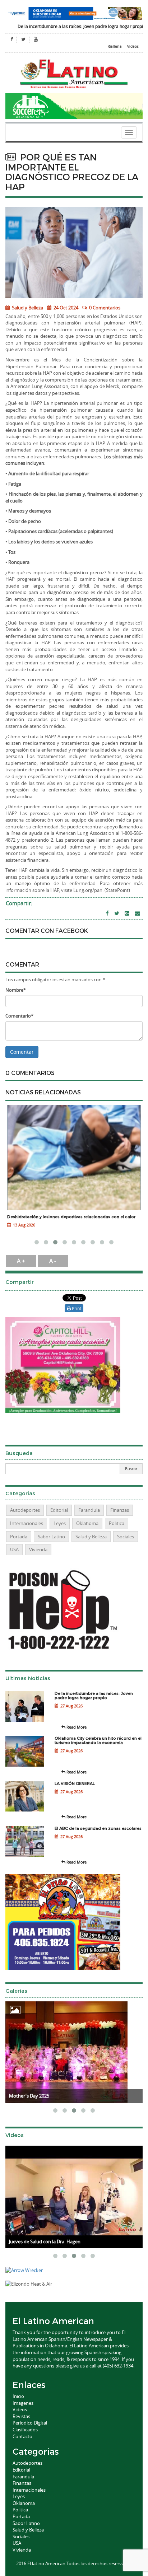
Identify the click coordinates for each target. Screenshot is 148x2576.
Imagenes (23, 2403)
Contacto (22, 2436)
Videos (133, 46)
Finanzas (120, 1510)
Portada (19, 1537)
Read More (76, 1727)
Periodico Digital (30, 2423)
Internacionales (27, 1523)
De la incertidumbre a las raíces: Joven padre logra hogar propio (67, 26)
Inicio (18, 2396)
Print (76, 1308)
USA (14, 1549)
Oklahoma (87, 1523)
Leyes (60, 1523)
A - (53, 1261)
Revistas (21, 2416)
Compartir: (19, 903)
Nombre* (16, 990)
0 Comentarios (105, 308)
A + (21, 1261)
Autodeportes (25, 1510)
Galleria (115, 46)
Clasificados (25, 2430)
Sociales (126, 1537)
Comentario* (19, 1016)
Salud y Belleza (27, 308)
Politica (117, 1523)
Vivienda (38, 1549)
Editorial (59, 1510)
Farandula (89, 1510)
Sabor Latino (51, 1537)
